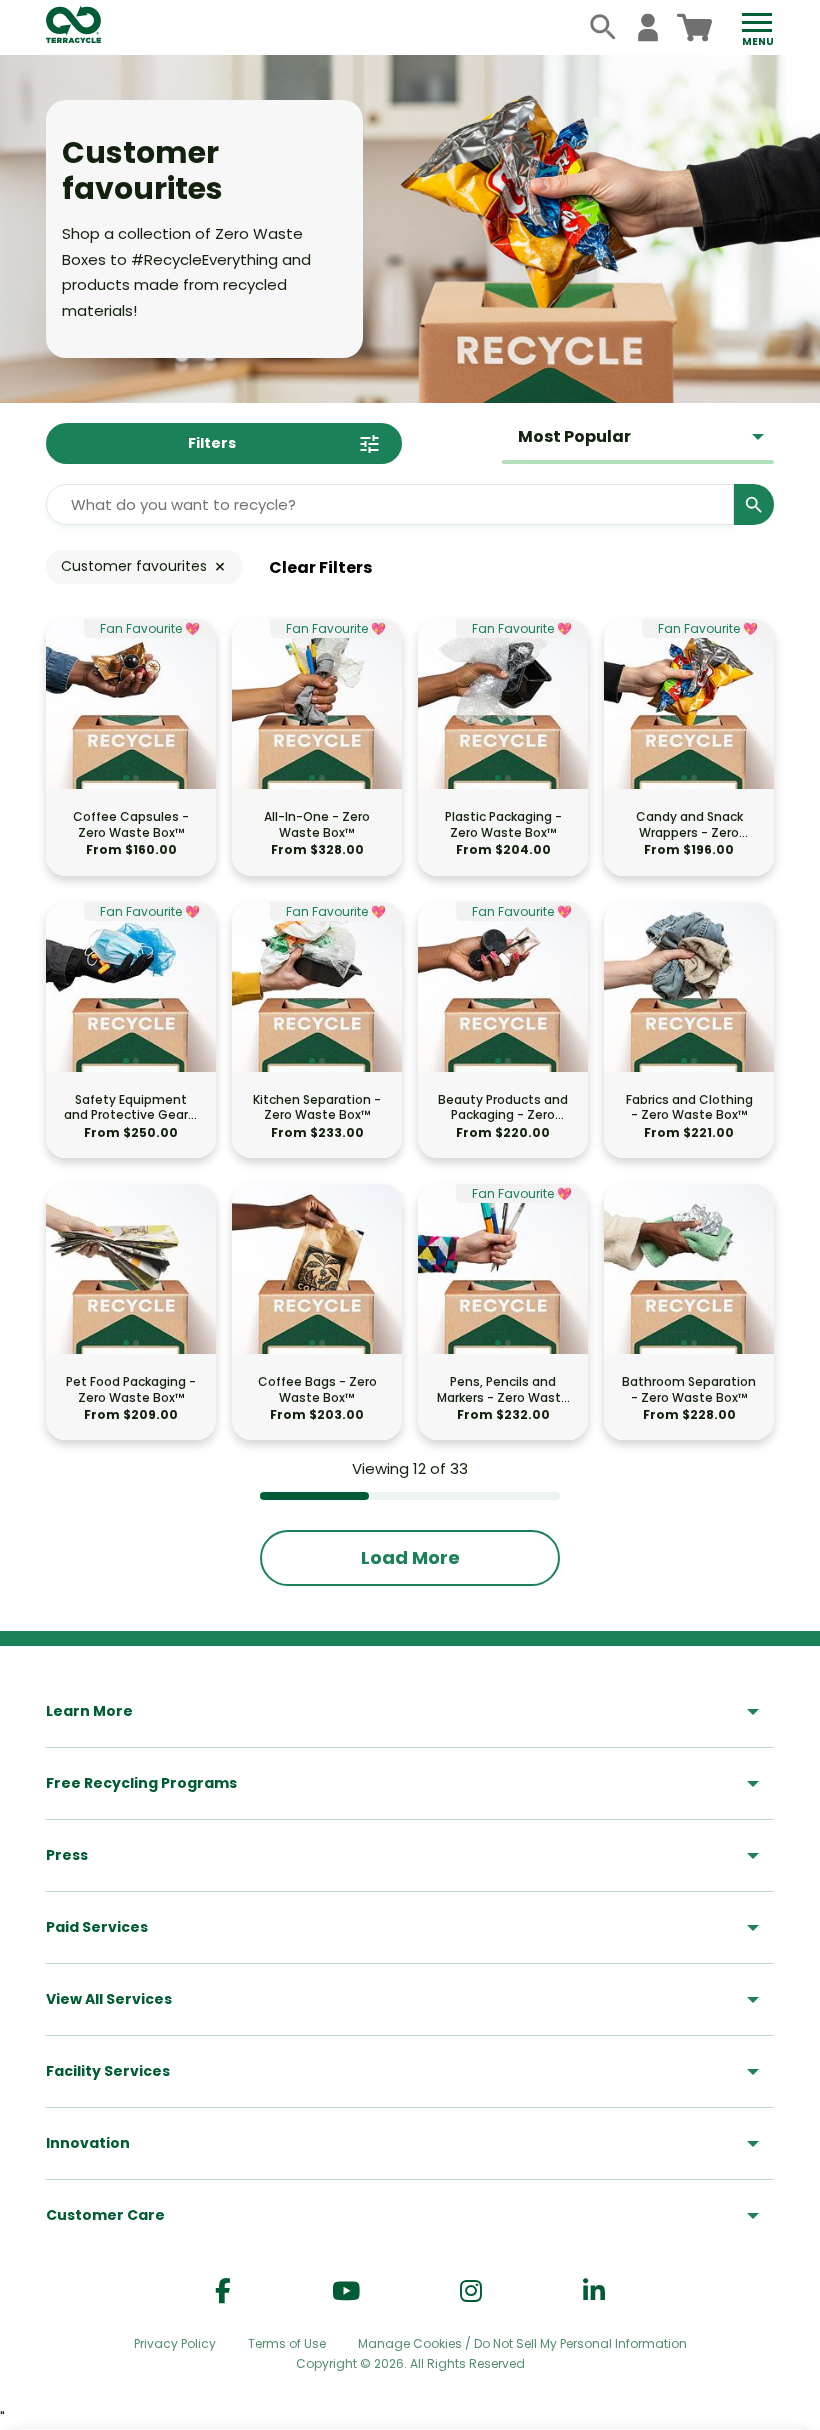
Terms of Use (287, 2343)
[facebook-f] (223, 2291)
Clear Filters (320, 567)
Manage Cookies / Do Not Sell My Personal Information (522, 2344)
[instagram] (471, 2291)
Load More (410, 1557)
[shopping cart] (694, 27)
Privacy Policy (175, 2343)
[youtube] (346, 2291)
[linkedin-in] (594, 2291)
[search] (603, 27)
